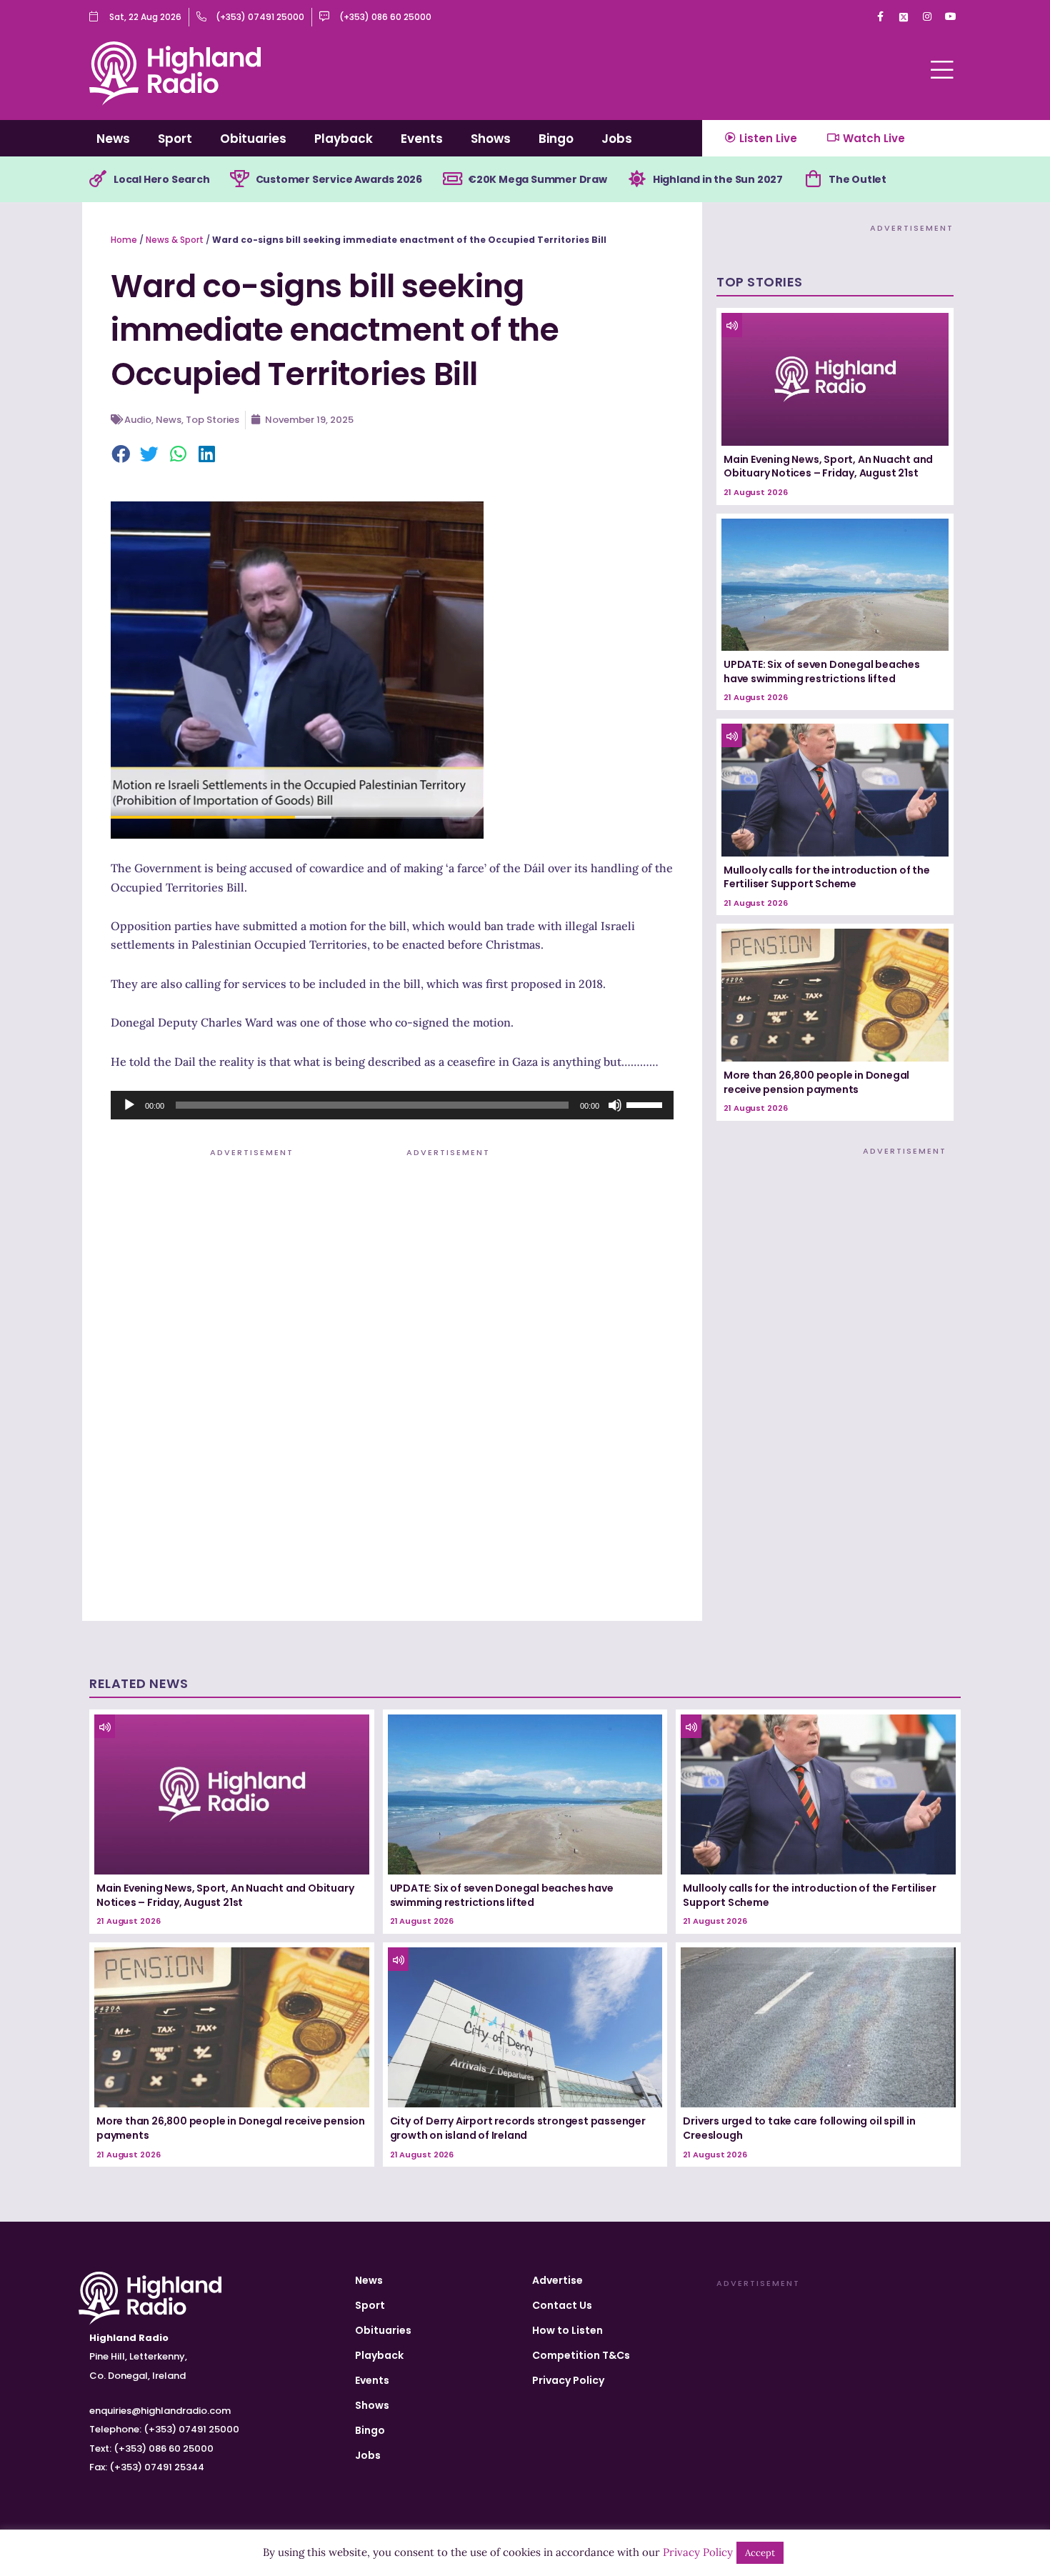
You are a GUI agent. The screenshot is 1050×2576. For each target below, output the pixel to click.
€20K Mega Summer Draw (537, 179)
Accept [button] (760, 2553)
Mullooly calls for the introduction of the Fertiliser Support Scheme (827, 877)
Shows (491, 139)
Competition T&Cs (581, 2355)
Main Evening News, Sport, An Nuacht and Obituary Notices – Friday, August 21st (828, 466)
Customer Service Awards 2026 (339, 179)
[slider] (646, 1104)
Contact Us (562, 2305)
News (113, 139)
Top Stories (212, 420)
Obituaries (253, 139)
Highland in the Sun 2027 (718, 179)
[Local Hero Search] (98, 179)
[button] (121, 455)
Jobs (617, 139)
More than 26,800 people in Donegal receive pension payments (816, 1082)
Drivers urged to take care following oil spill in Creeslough (799, 2128)
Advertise (557, 2280)
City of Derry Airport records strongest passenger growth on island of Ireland (518, 2128)
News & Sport (175, 240)
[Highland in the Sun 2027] (637, 179)
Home (124, 240)
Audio (138, 420)
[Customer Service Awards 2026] (240, 179)
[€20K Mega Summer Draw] (452, 179)
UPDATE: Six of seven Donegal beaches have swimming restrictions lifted (822, 672)
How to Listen (567, 2330)
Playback (344, 139)
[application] (392, 1105)
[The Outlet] (813, 179)
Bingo (556, 139)
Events (422, 139)
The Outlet (857, 179)
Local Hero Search (162, 179)
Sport (175, 139)
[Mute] (615, 1105)
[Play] (129, 1105)
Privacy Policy (568, 2380)
